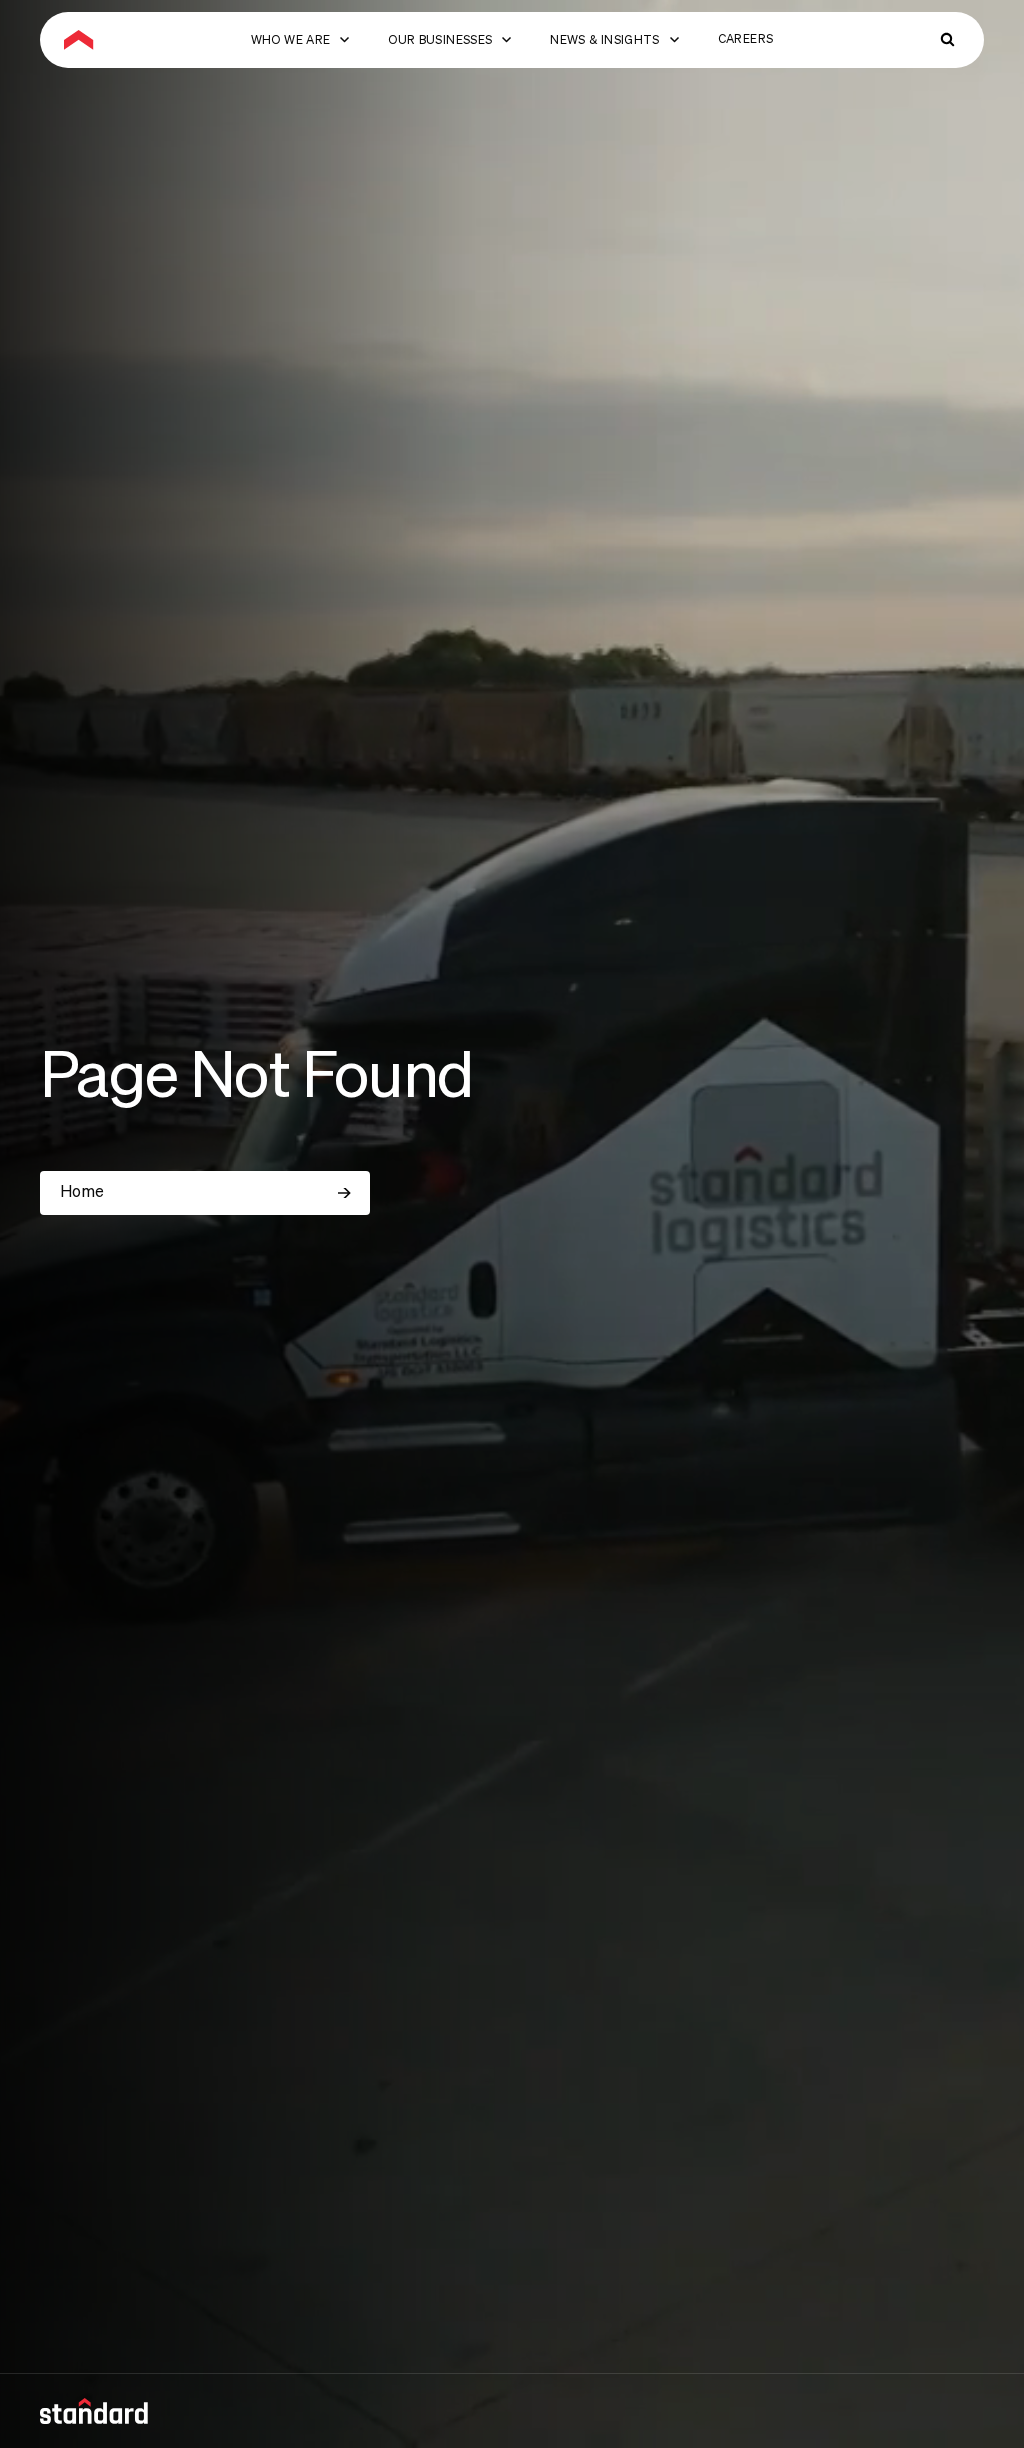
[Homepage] (79, 40)
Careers (746, 40)
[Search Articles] (948, 40)
